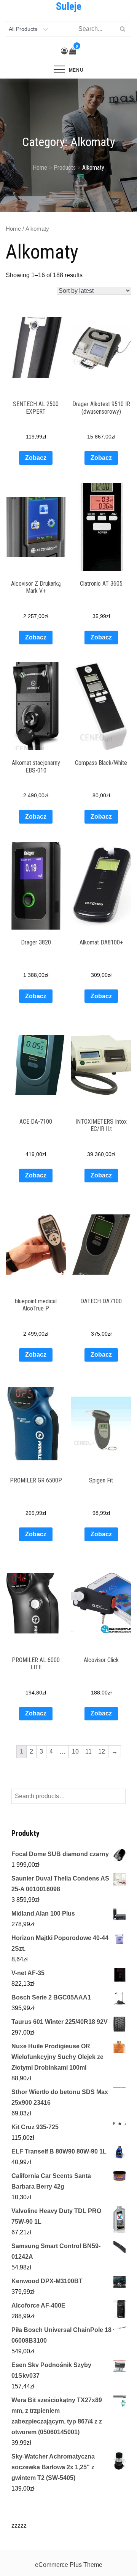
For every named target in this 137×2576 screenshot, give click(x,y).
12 (102, 1751)
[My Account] (64, 51)
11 (88, 1751)
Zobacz (36, 458)
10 (75, 1751)
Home (13, 229)
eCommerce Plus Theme (69, 2565)
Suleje (69, 6)
